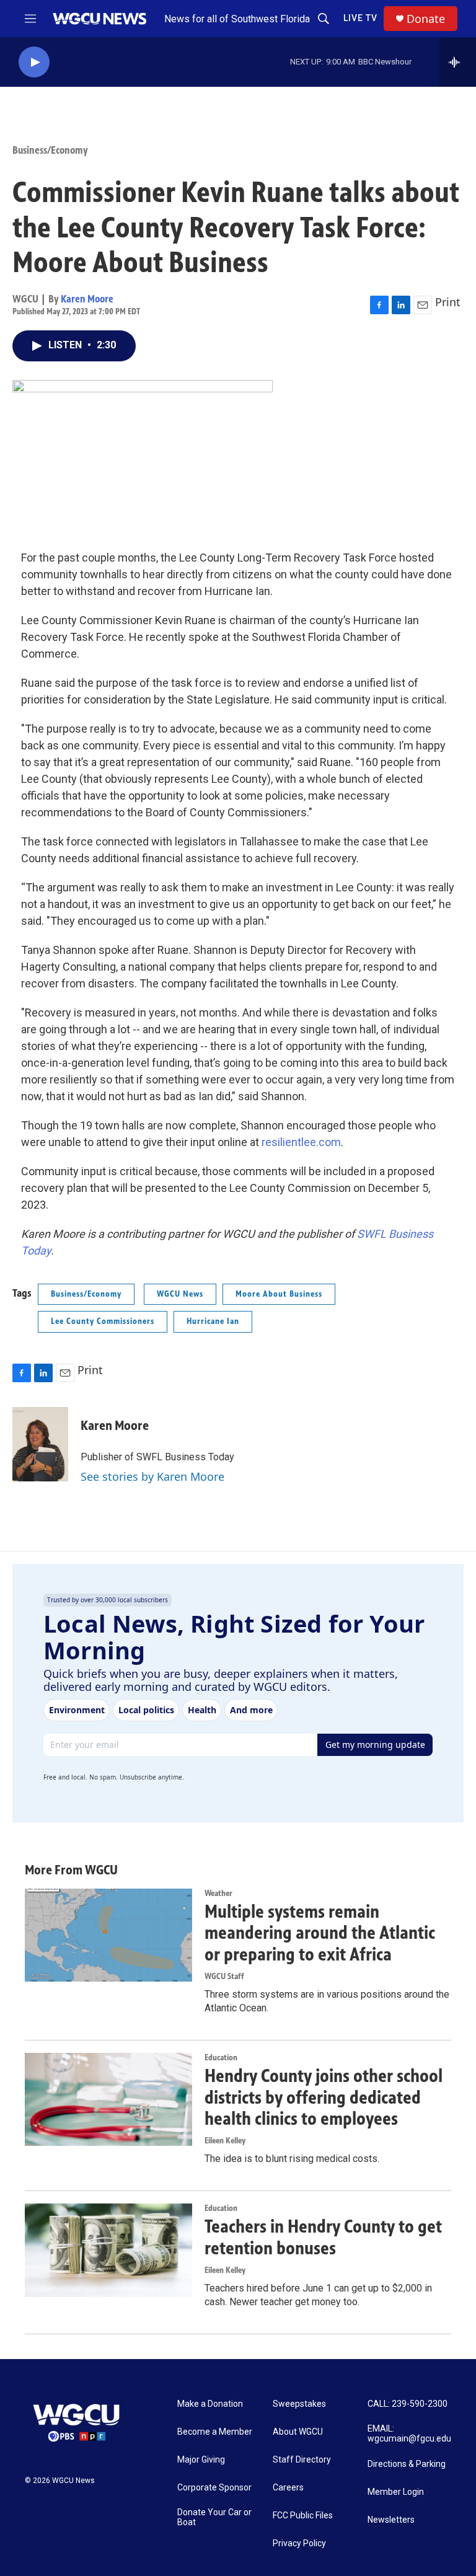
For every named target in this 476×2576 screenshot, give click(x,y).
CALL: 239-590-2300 (408, 2404)
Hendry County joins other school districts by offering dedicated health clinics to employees (324, 2097)
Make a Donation (210, 2404)
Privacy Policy (299, 2543)
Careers (288, 2488)
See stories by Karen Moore (152, 1476)
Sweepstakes (299, 2404)
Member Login (396, 2492)
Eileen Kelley (225, 2141)
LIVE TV (360, 18)
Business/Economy (50, 150)
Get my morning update (375, 1745)
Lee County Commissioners (103, 1321)
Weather (218, 1893)
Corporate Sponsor (214, 2488)
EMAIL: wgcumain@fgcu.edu (409, 2434)
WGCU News (180, 1294)
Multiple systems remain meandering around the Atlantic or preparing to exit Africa (320, 1933)
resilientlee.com (301, 1142)
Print (448, 302)
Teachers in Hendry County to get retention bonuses (323, 2237)
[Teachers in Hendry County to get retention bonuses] (108, 2250)
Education (221, 2058)
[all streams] (458, 62)
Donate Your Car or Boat (214, 2517)
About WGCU (298, 2432)
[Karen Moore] (40, 1444)
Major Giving (201, 2460)
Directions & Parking (407, 2464)
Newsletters (391, 2520)
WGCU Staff (224, 1976)
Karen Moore (87, 299)
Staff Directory (302, 2460)
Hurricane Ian (213, 1321)
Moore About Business (279, 1294)
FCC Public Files (303, 2516)
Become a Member (215, 2432)
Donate (426, 19)
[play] (34, 62)
